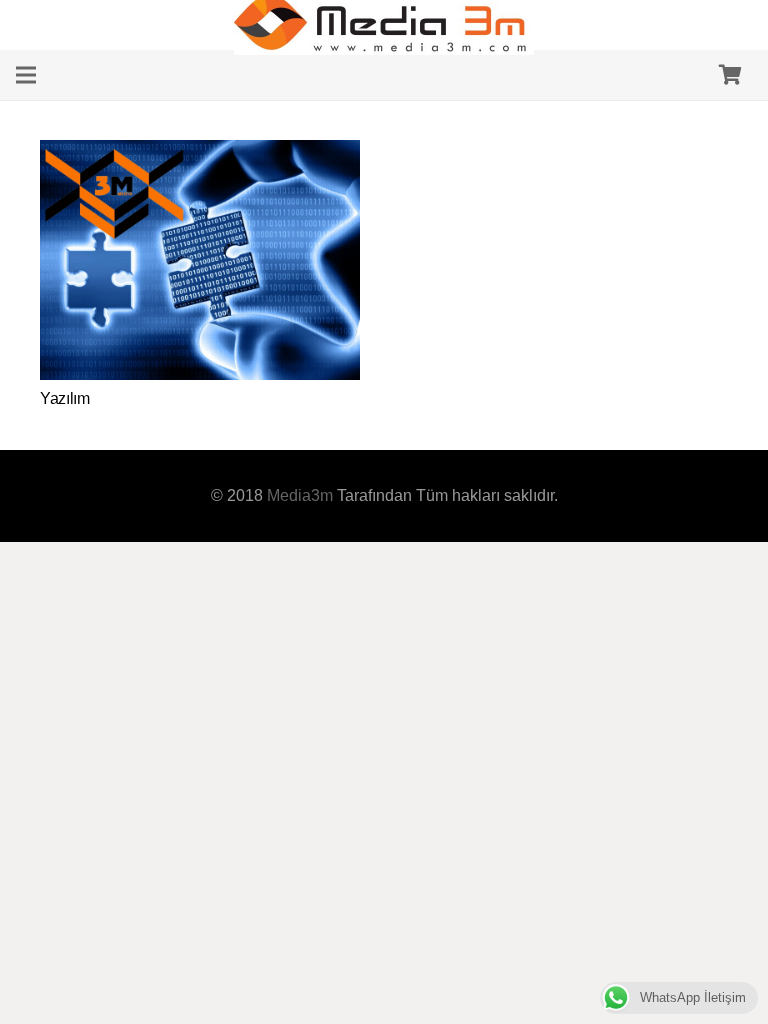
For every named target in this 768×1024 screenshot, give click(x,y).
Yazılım (65, 398)
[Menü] (26, 75)
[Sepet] (730, 75)
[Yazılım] (200, 153)
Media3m (300, 495)
